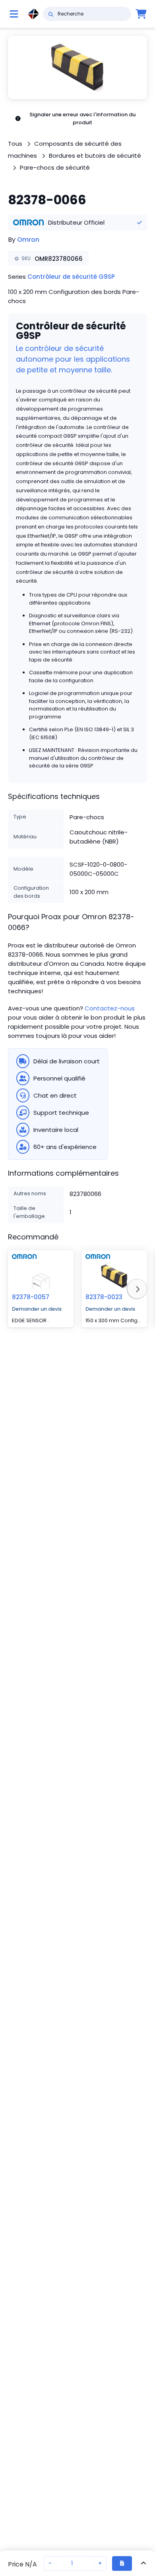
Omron (28, 240)
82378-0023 (104, 1297)
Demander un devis (37, 1309)
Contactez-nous (110, 1008)
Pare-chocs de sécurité (55, 167)
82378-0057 (31, 1297)
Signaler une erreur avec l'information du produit (82, 118)
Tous (15, 144)
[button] (77, 68)
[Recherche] (51, 14)
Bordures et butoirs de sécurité (95, 156)
